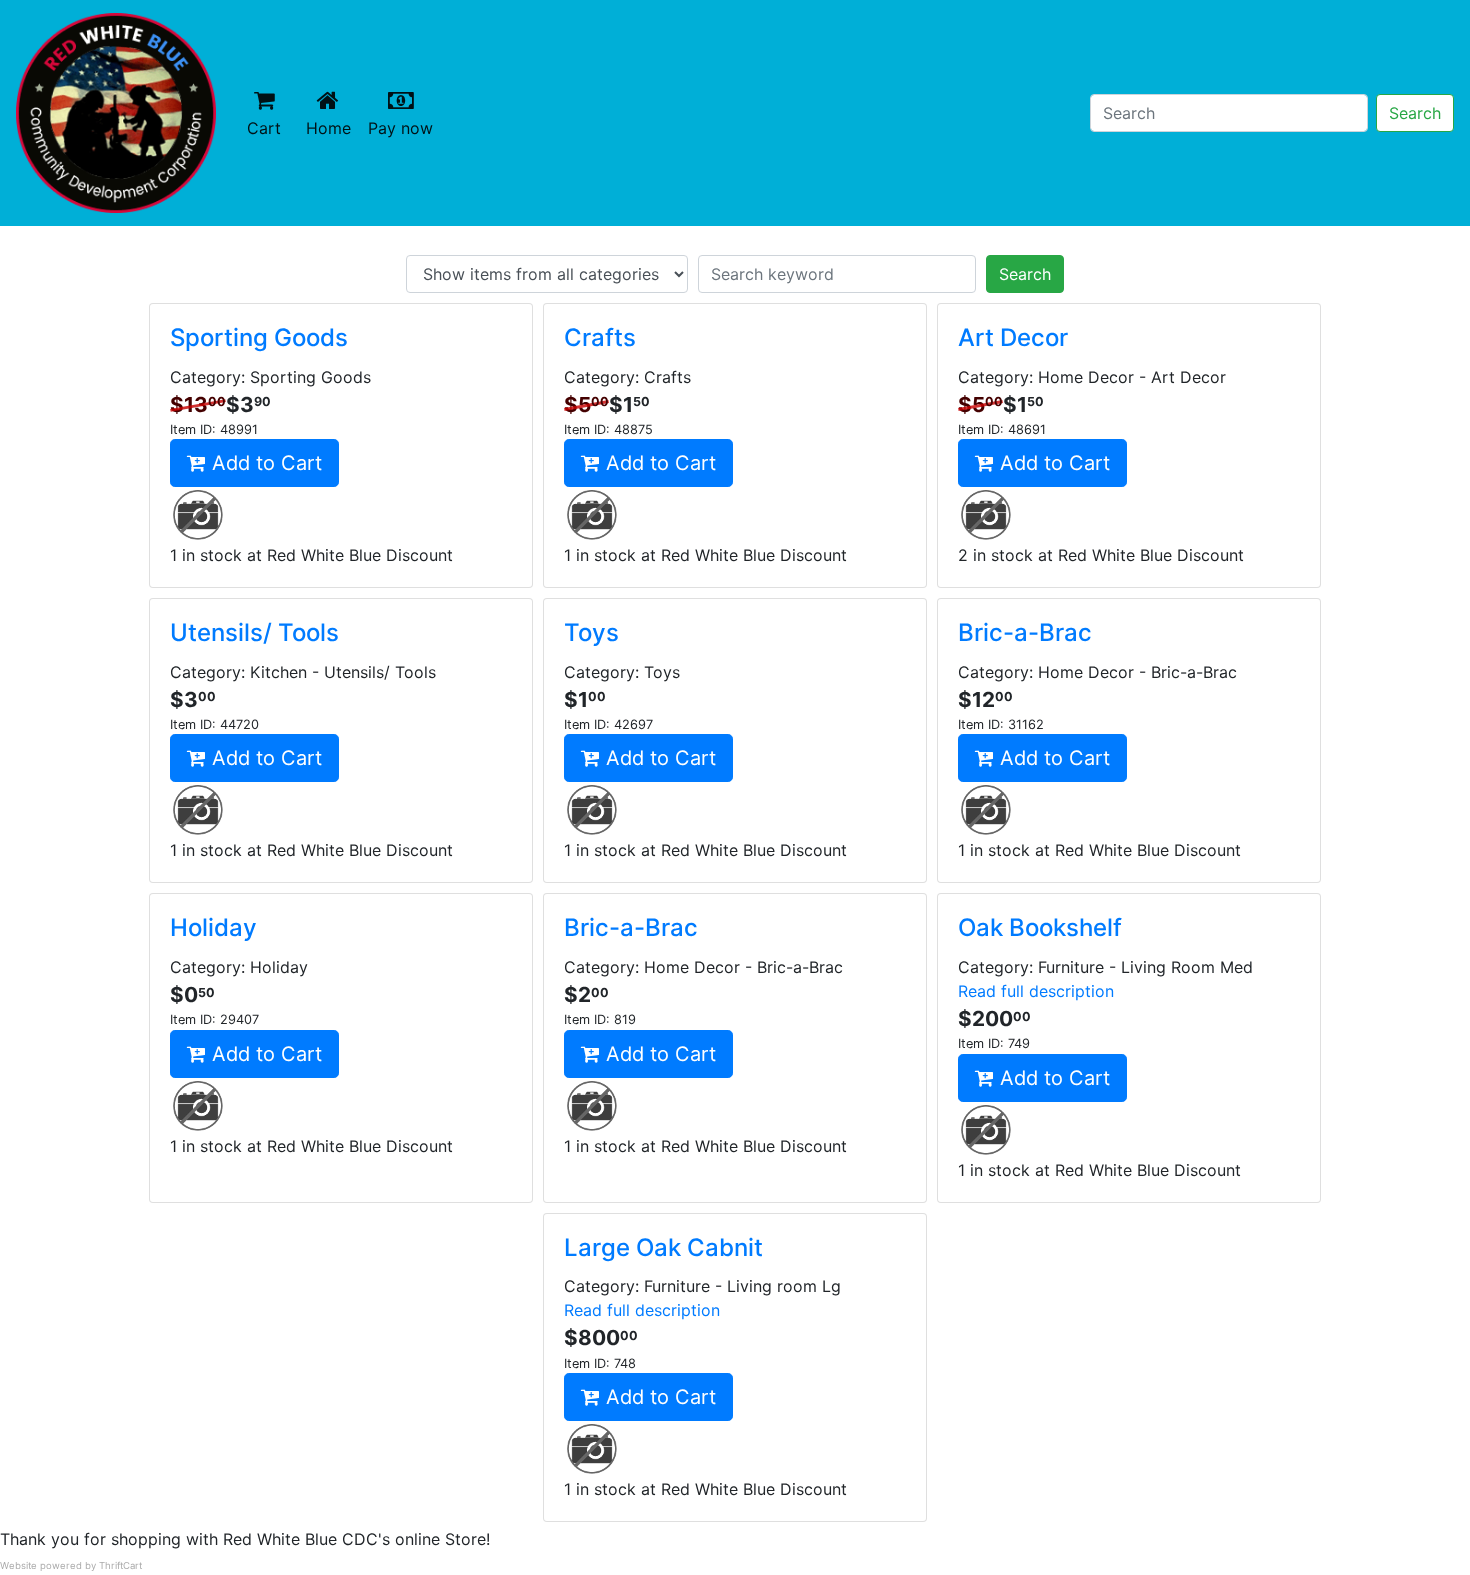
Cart (264, 128)
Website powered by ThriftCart (71, 1565)
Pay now (404, 127)
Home (333, 127)
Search (1415, 113)
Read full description (1036, 991)
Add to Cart (264, 463)
